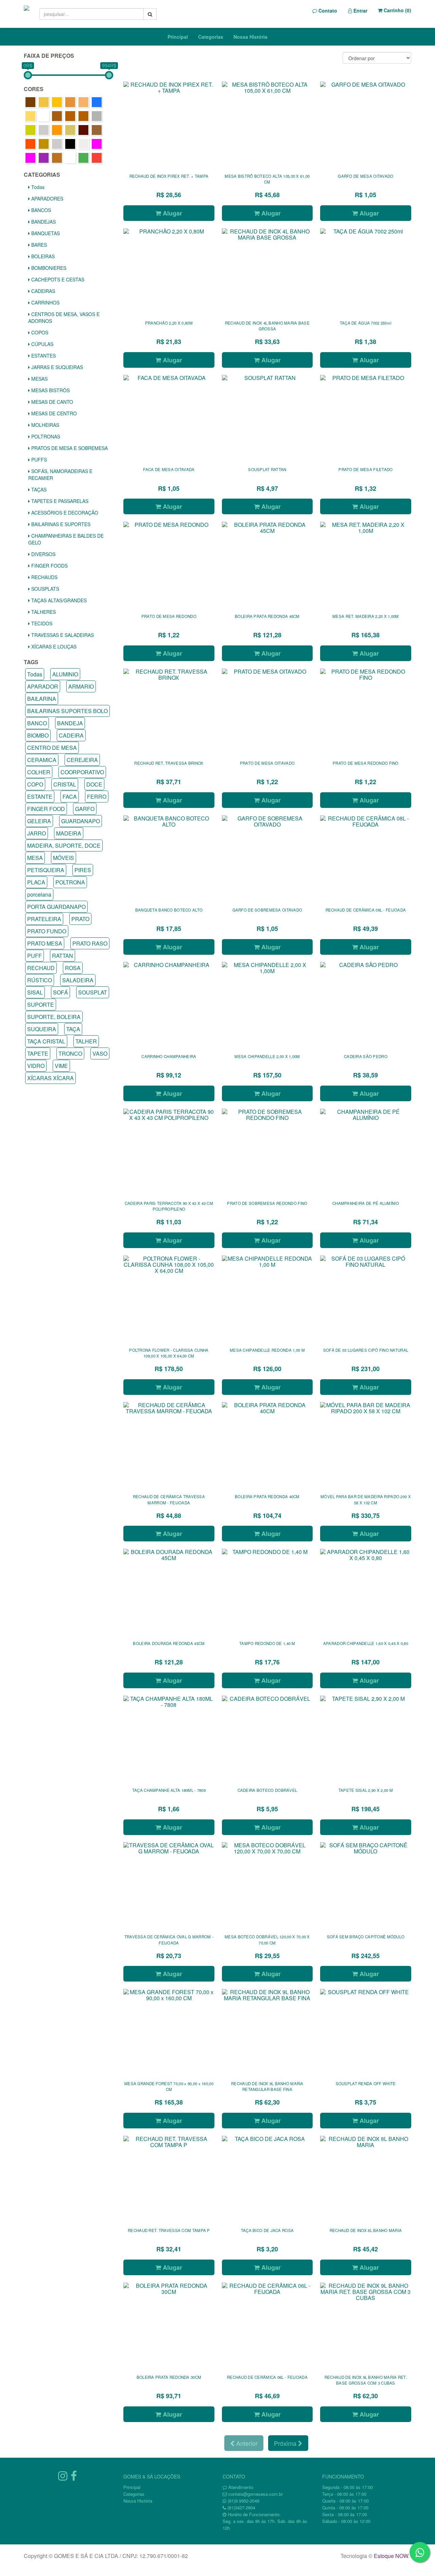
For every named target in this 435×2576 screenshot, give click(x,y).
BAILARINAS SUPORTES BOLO (67, 711)
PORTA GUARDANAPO (56, 907)
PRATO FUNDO (47, 931)
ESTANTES (43, 356)
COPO (35, 784)
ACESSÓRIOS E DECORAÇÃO (64, 513)
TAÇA (73, 1029)
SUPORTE (41, 1005)
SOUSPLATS (45, 589)
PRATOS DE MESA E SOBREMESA (69, 448)
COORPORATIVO (82, 772)
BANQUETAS (45, 233)
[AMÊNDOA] (70, 102)
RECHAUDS (44, 577)
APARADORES (47, 198)
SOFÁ (60, 992)
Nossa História (250, 37)
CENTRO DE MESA (52, 748)
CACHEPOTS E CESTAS (57, 279)
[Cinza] (97, 116)
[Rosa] (97, 144)
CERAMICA (42, 760)
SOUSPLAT (93, 992)
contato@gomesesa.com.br (256, 2494)
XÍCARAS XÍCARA (50, 1078)
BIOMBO (38, 735)
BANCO (37, 723)
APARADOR (43, 686)
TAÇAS (38, 489)
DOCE (94, 784)
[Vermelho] (97, 158)
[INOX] (44, 130)
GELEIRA (39, 821)
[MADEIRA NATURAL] (70, 130)
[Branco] (44, 116)
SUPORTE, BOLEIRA (54, 1017)
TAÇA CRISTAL (46, 1041)
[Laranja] (57, 130)
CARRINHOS (45, 302)
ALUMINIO (65, 674)
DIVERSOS (43, 554)
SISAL (35, 992)
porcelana (39, 894)
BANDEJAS (43, 222)
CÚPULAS (42, 344)
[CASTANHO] (83, 116)
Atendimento (240, 2487)
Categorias (211, 37)
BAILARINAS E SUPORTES (60, 524)
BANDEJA (70, 723)
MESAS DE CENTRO (53, 413)
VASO (100, 1053)
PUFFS (38, 460)
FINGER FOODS (49, 566)
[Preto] (70, 144)
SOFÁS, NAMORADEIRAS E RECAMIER (60, 474)
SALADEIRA (78, 980)
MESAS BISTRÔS (50, 390)
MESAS (39, 379)
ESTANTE (40, 797)
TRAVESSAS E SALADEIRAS (62, 635)
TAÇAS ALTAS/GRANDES (58, 600)
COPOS (39, 332)
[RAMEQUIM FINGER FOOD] (83, 144)
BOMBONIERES (48, 268)
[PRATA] (57, 144)
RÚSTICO (40, 980)
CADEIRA (71, 735)
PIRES (83, 870)
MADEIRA (69, 833)
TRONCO (70, 1053)
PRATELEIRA (44, 919)
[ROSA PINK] (30, 158)
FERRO (97, 797)
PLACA (36, 882)
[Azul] (97, 102)
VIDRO (36, 1066)
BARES (38, 245)
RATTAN (63, 956)
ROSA (73, 968)
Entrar (360, 11)
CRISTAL (65, 784)
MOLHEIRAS (45, 425)
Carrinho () (397, 10)
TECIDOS (41, 623)
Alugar (172, 213)
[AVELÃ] (83, 102)
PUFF (34, 956)
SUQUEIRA (42, 1029)
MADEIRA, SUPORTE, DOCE (64, 845)
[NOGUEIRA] (44, 144)
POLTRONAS (45, 436)
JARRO (37, 833)
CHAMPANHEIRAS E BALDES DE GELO (66, 539)
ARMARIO (81, 686)
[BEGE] (30, 116)
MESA (35, 858)
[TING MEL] (57, 158)
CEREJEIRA (82, 760)
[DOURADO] (30, 130)
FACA (70, 797)
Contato (327, 11)
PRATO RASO (90, 943)
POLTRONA (70, 882)
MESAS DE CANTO (51, 402)
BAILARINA (42, 699)
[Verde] (83, 158)
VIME (61, 1066)
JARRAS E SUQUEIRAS (56, 367)
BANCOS (40, 210)
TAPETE (38, 1053)
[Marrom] (97, 130)
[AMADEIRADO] (30, 102)
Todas (37, 187)
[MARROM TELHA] (30, 144)
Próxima (286, 2443)
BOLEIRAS (42, 256)
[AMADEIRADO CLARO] (44, 102)
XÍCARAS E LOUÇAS (53, 646)
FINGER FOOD (46, 809)
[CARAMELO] (57, 116)
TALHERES (43, 612)
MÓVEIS (64, 858)
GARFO (85, 809)
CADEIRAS (42, 291)
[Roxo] (44, 158)
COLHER (39, 772)
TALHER (86, 1041)
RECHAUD (41, 968)
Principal (178, 37)
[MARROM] (83, 130)
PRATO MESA (45, 943)
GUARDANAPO (81, 821)
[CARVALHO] (70, 116)
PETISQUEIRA (46, 870)
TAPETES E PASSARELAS (59, 501)
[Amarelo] (57, 102)
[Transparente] (70, 158)
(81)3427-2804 (241, 2508)
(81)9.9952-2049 (243, 2501)
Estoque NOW (391, 2556)
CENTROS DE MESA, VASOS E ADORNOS (64, 317)
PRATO (80, 919)
